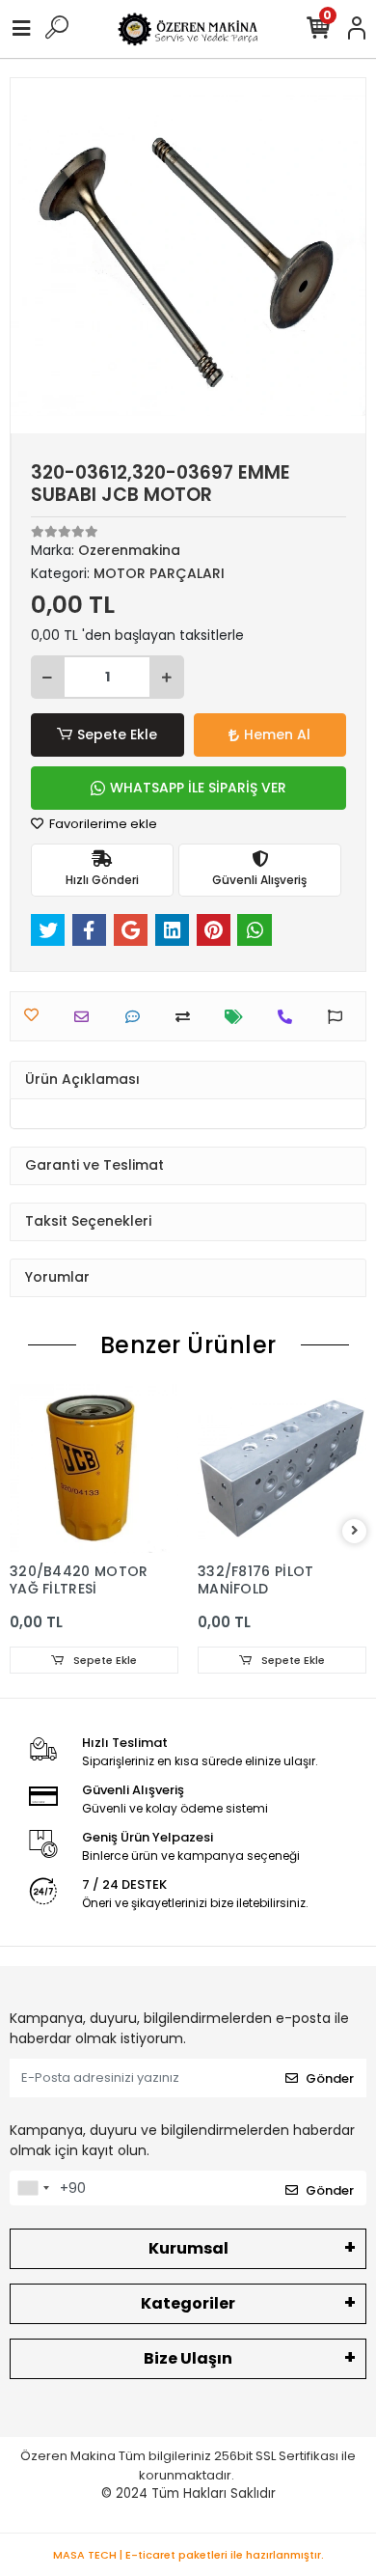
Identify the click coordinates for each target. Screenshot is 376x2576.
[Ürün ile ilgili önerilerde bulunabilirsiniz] (340, 1017)
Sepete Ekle (117, 734)
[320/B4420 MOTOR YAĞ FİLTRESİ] (94, 1468)
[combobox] (33, 2188)
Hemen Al (277, 734)
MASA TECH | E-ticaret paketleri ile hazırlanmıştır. (188, 2555)
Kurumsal (188, 2248)
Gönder (330, 2078)
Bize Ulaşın (188, 2358)
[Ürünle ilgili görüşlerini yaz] (137, 1017)
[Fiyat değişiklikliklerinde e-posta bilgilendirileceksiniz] (239, 1017)
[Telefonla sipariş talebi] (290, 1017)
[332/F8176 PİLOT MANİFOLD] (282, 1468)
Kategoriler (188, 2303)
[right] (355, 1531)
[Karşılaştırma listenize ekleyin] (188, 1017)
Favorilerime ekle (102, 824)
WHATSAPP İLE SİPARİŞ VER (198, 788)
